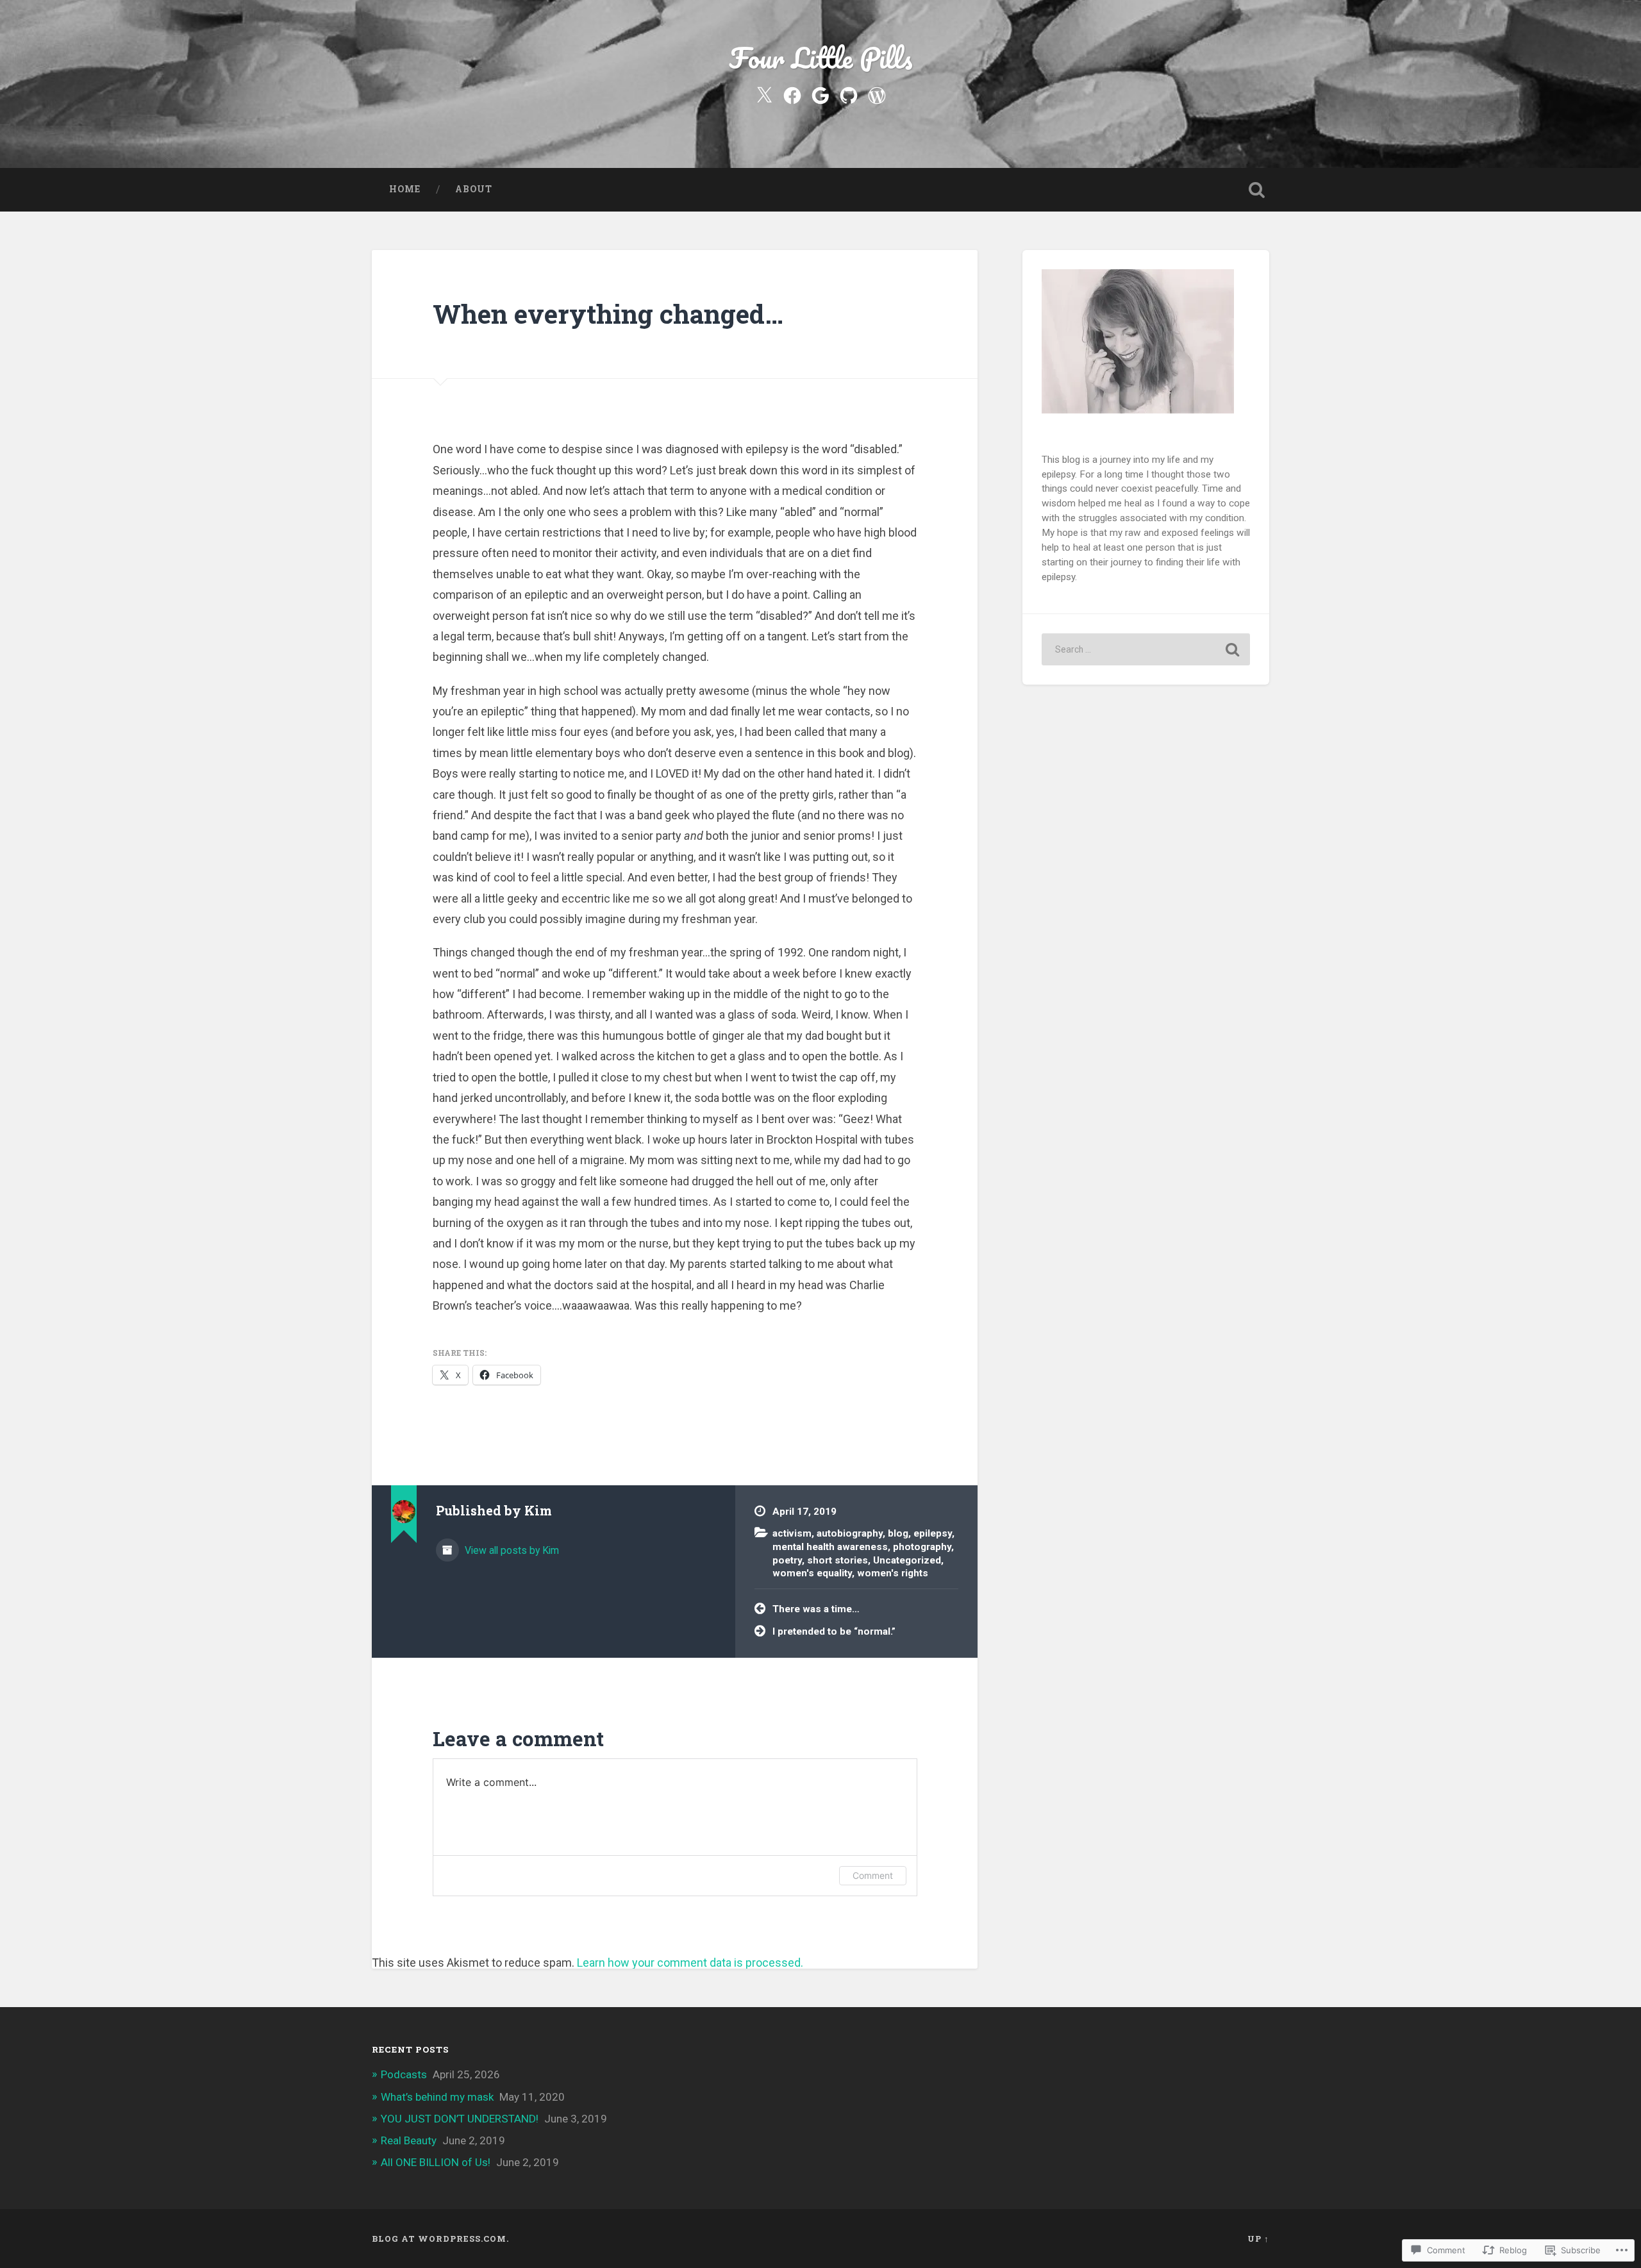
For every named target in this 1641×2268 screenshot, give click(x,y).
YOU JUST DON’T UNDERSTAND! (460, 2119)
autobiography (850, 1533)
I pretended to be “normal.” (834, 1631)
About (474, 189)
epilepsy (933, 1533)
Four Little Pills (821, 57)
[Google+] (820, 94)
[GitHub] (849, 94)
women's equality (812, 1573)
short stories (837, 1560)
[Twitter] (764, 94)
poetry (787, 1560)
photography (922, 1547)
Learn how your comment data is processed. (690, 1963)
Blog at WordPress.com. (440, 2239)
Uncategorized (907, 1560)
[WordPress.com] (877, 94)
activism (792, 1533)
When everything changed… (608, 314)
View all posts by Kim (511, 1550)
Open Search (1256, 190)
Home (405, 189)
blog (898, 1533)
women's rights (893, 1573)
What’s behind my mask (437, 2097)
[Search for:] (1146, 649)
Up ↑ (1258, 2239)
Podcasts (404, 2074)
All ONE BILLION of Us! (436, 2162)
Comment (873, 1875)
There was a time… (816, 1609)
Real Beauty (409, 2140)
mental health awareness (830, 1547)
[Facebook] (792, 94)
